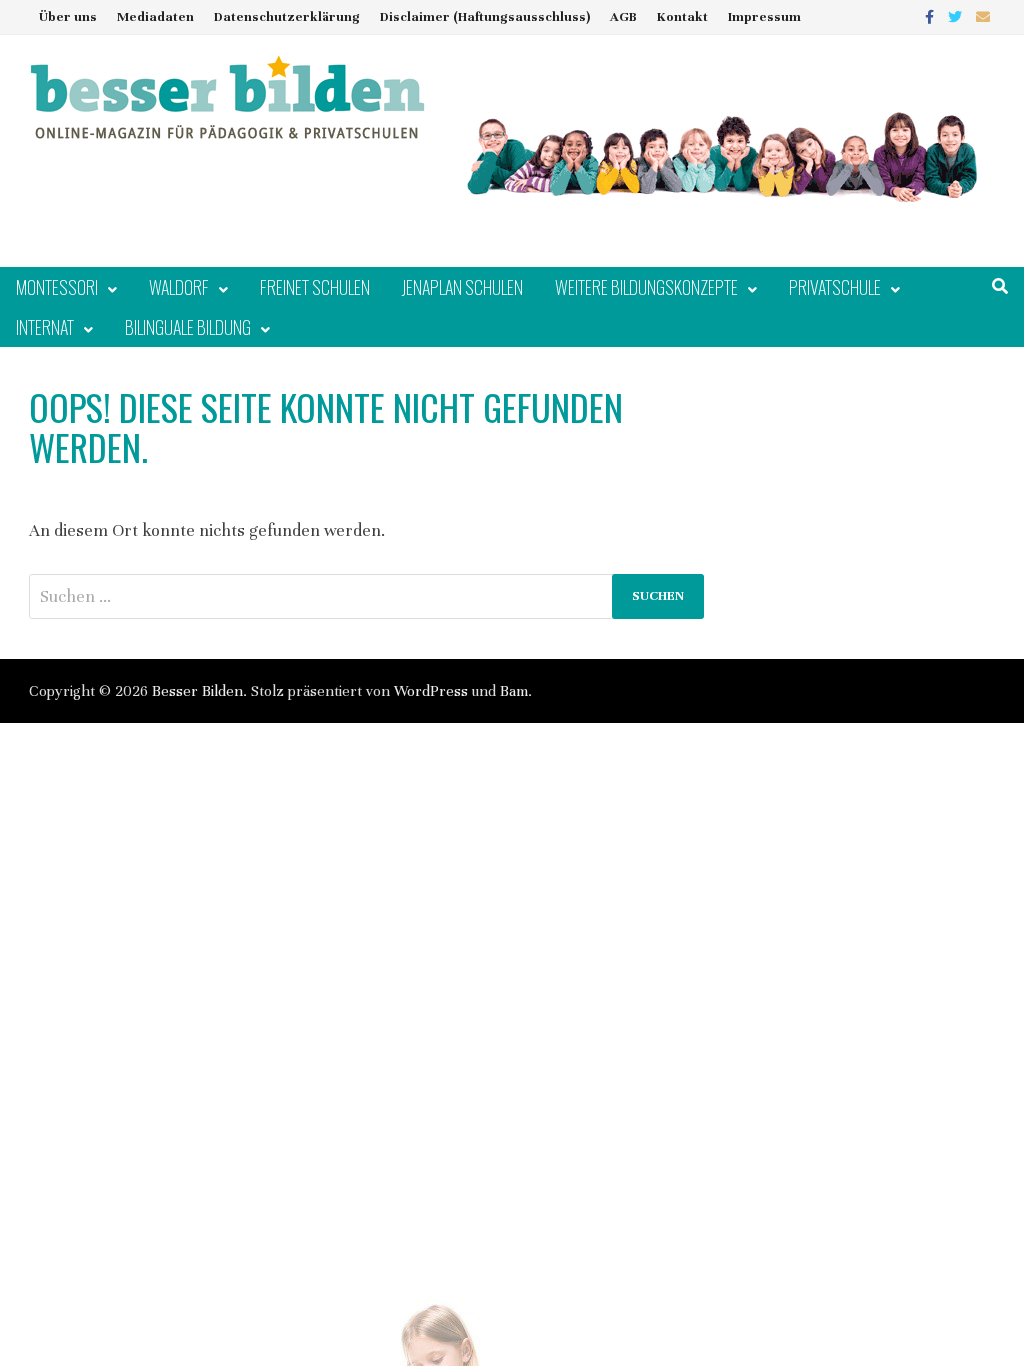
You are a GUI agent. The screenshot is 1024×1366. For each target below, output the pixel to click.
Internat (45, 327)
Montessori (57, 287)
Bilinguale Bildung (188, 327)
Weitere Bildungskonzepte (646, 287)
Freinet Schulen (315, 287)
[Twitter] (957, 16)
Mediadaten (155, 17)
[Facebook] (931, 16)
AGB (623, 17)
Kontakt (682, 17)
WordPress (431, 691)
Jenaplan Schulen (462, 287)
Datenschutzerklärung (287, 17)
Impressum (764, 17)
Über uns (68, 17)
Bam (514, 691)
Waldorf (179, 287)
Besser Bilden (197, 691)
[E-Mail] (983, 16)
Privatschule (835, 287)
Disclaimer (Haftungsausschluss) (485, 17)
